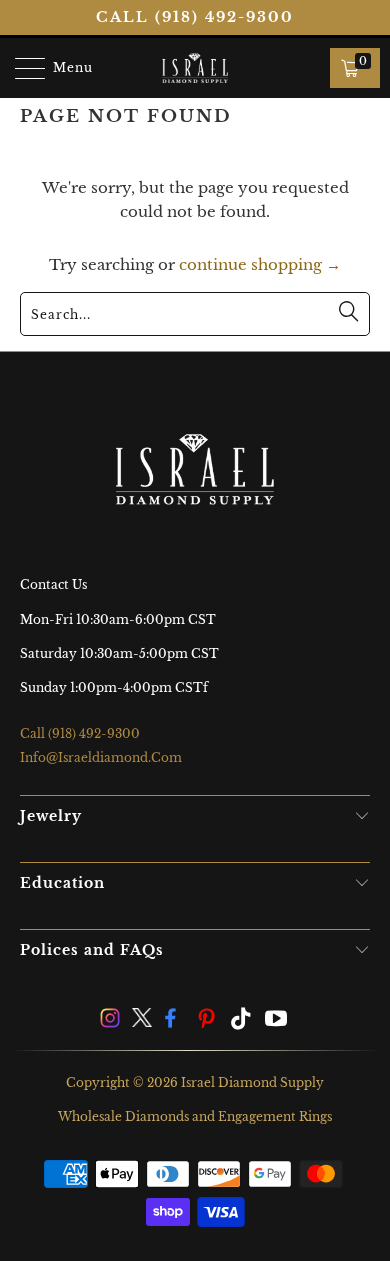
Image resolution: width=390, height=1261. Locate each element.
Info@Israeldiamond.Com (101, 757)
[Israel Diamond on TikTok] (242, 1020)
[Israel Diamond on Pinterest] (209, 1020)
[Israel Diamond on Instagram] (110, 1020)
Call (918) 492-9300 (195, 17)
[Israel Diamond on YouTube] (277, 1020)
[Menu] (20, 68)
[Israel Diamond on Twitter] (143, 1020)
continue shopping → (260, 264)
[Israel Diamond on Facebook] (176, 1020)
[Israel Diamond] (195, 68)
